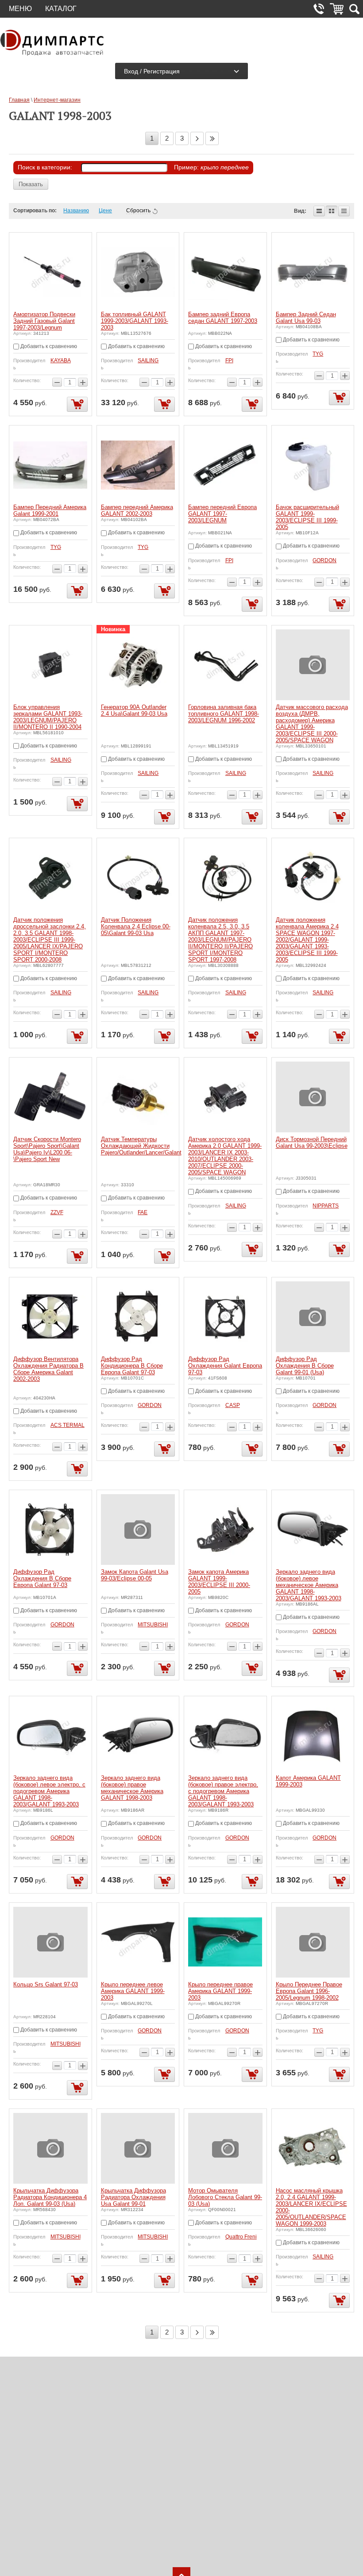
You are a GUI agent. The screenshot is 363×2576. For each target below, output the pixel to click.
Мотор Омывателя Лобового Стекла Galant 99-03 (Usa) (225, 2197)
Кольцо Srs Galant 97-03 (46, 1984)
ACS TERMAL (68, 1425)
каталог (61, 9)
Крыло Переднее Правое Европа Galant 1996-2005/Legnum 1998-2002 (309, 1991)
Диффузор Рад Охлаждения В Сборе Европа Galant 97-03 (42, 1578)
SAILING (148, 360)
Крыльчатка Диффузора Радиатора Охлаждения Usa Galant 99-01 (133, 2197)
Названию (76, 211)
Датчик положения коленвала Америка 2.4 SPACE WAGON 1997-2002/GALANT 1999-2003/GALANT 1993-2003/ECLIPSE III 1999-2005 (307, 940)
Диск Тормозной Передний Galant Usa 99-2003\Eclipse (312, 1142)
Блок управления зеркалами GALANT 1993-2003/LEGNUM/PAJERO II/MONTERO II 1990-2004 (48, 717)
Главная (19, 100)
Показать (31, 184)
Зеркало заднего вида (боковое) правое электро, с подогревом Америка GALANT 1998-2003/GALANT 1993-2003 (223, 1791)
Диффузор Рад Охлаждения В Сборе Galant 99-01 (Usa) (305, 1366)
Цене (105, 211)
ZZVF (57, 1212)
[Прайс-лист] (344, 211)
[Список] (319, 211)
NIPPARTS (326, 1206)
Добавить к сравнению (48, 346)
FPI (229, 360)
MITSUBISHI (153, 1625)
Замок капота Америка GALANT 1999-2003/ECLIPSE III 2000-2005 (219, 1582)
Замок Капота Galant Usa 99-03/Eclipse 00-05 (135, 1575)
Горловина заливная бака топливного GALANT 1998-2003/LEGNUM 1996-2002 (224, 714)
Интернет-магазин (57, 100)
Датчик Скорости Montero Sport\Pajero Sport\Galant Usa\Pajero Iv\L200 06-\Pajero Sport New (47, 1149)
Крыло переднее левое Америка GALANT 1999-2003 (133, 1991)
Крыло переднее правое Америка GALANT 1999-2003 (220, 1991)
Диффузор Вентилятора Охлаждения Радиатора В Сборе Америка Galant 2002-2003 (48, 1369)
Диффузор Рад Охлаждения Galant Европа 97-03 (225, 1366)
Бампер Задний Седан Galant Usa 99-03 (306, 318)
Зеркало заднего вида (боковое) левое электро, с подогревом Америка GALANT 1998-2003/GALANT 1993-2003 (49, 1791)
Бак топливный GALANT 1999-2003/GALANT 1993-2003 (135, 321)
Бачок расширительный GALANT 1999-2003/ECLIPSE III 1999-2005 (307, 517)
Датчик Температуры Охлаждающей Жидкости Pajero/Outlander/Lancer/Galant (141, 1146)
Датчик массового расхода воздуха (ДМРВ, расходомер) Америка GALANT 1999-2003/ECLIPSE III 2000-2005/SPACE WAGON (312, 724)
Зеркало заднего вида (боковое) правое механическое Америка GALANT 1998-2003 (132, 1788)
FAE (143, 1212)
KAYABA (61, 360)
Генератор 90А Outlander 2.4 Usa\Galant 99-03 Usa (134, 710)
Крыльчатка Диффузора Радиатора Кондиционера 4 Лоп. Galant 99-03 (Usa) (50, 2197)
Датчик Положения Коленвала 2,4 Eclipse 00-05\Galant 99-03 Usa (136, 926)
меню (20, 9)
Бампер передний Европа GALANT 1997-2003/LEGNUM (222, 514)
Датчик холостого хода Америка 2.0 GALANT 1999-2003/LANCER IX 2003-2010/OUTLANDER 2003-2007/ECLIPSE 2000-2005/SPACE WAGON (225, 1156)
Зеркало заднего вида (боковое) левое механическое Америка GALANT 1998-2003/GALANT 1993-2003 (309, 1585)
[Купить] (77, 404)
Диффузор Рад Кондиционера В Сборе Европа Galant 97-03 (132, 1366)
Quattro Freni (241, 2237)
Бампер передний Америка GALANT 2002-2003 (137, 510)
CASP (233, 1405)
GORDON (324, 560)
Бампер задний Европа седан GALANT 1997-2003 (223, 318)
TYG (318, 354)
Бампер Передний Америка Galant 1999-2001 (50, 510)
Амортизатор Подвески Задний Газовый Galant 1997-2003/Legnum (44, 321)
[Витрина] (332, 211)
